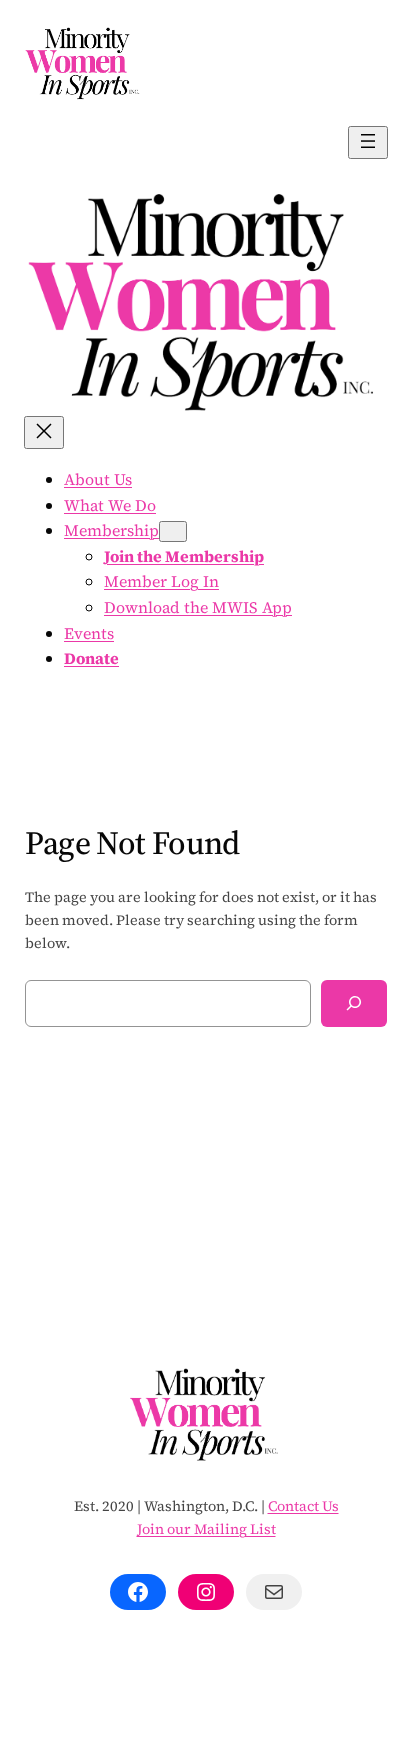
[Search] (354, 1003)
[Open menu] (368, 142)
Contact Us (303, 1506)
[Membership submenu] (173, 531)
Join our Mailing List (206, 1529)
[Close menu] (44, 432)
